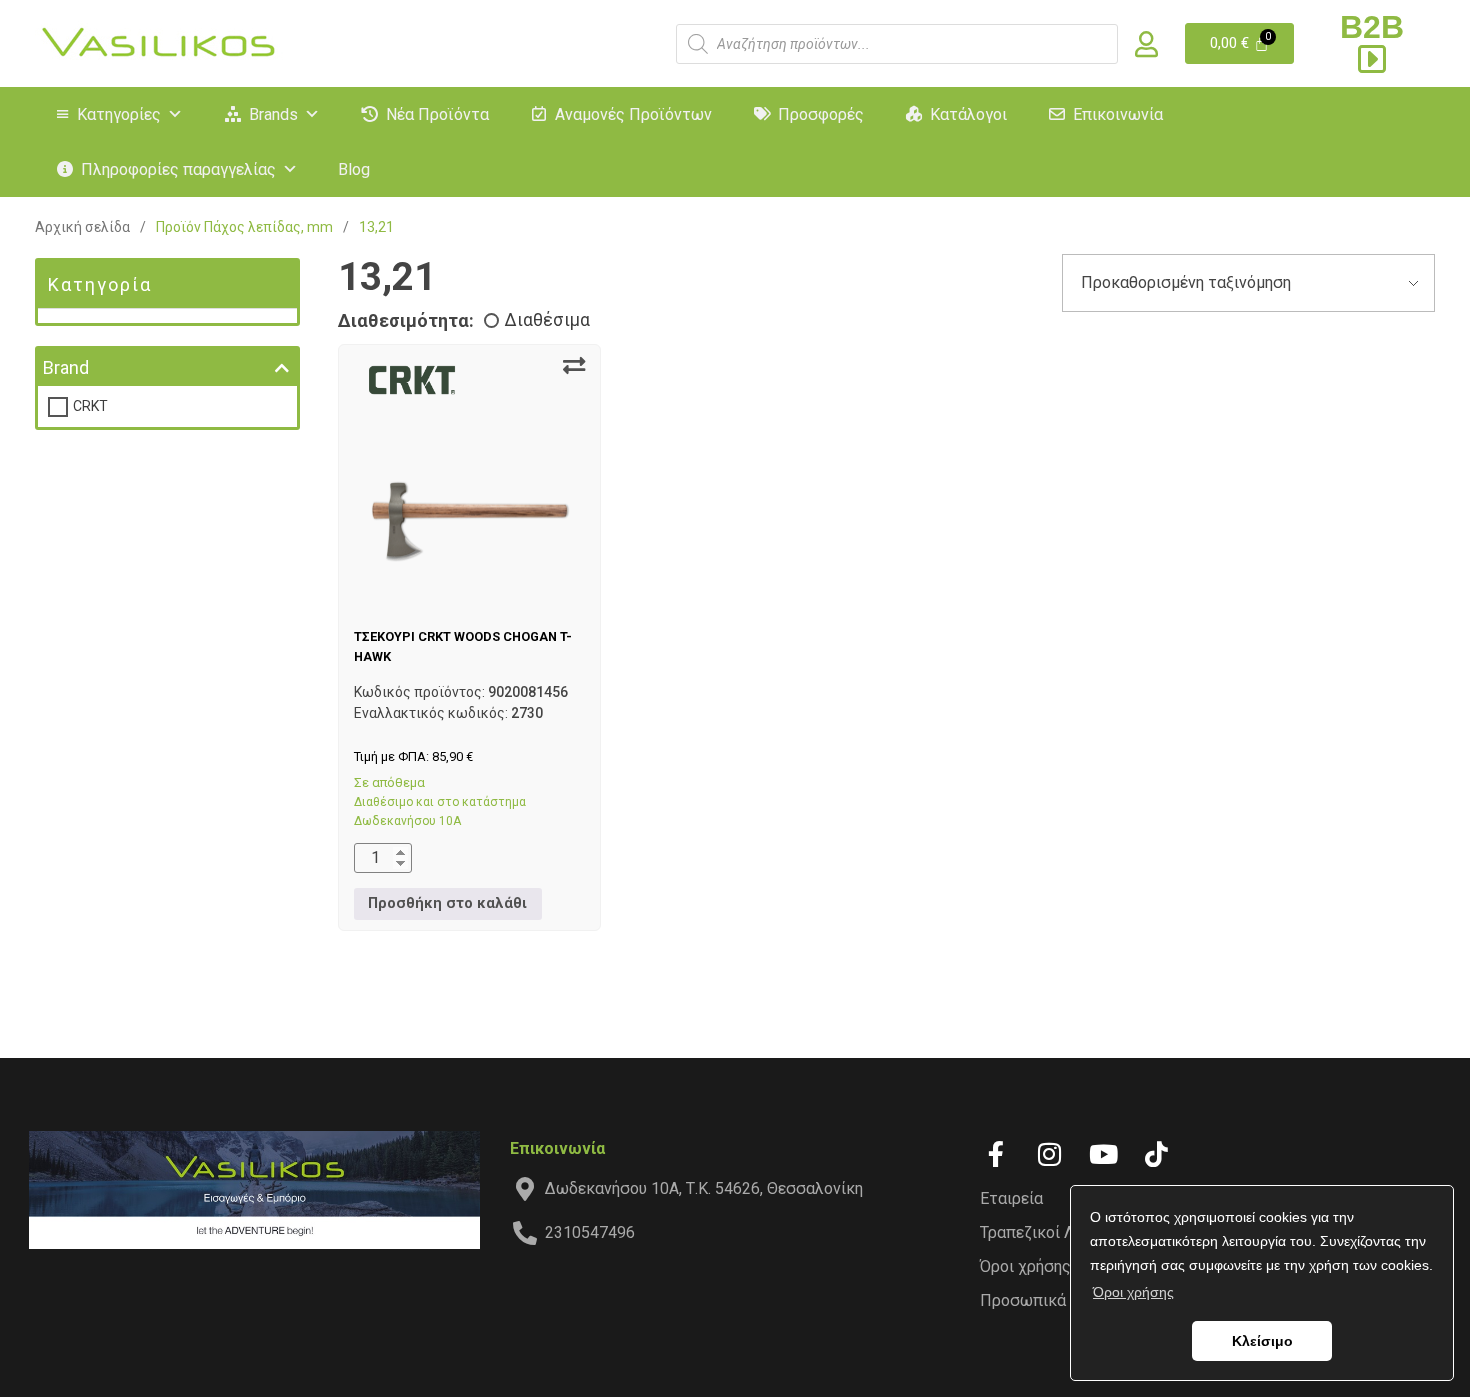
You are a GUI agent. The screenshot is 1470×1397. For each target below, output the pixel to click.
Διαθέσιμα (547, 320)
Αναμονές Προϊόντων (633, 114)
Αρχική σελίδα (82, 227)
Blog (354, 169)
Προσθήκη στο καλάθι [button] (447, 903)
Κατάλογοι (968, 114)
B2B (1372, 27)
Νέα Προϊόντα (437, 114)
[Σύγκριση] (574, 366)
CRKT (90, 406)
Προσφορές (821, 114)
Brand (66, 367)
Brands (273, 114)
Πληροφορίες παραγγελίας (178, 169)
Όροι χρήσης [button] (1133, 1292)
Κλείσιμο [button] (1262, 1341)
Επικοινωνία (1118, 114)
